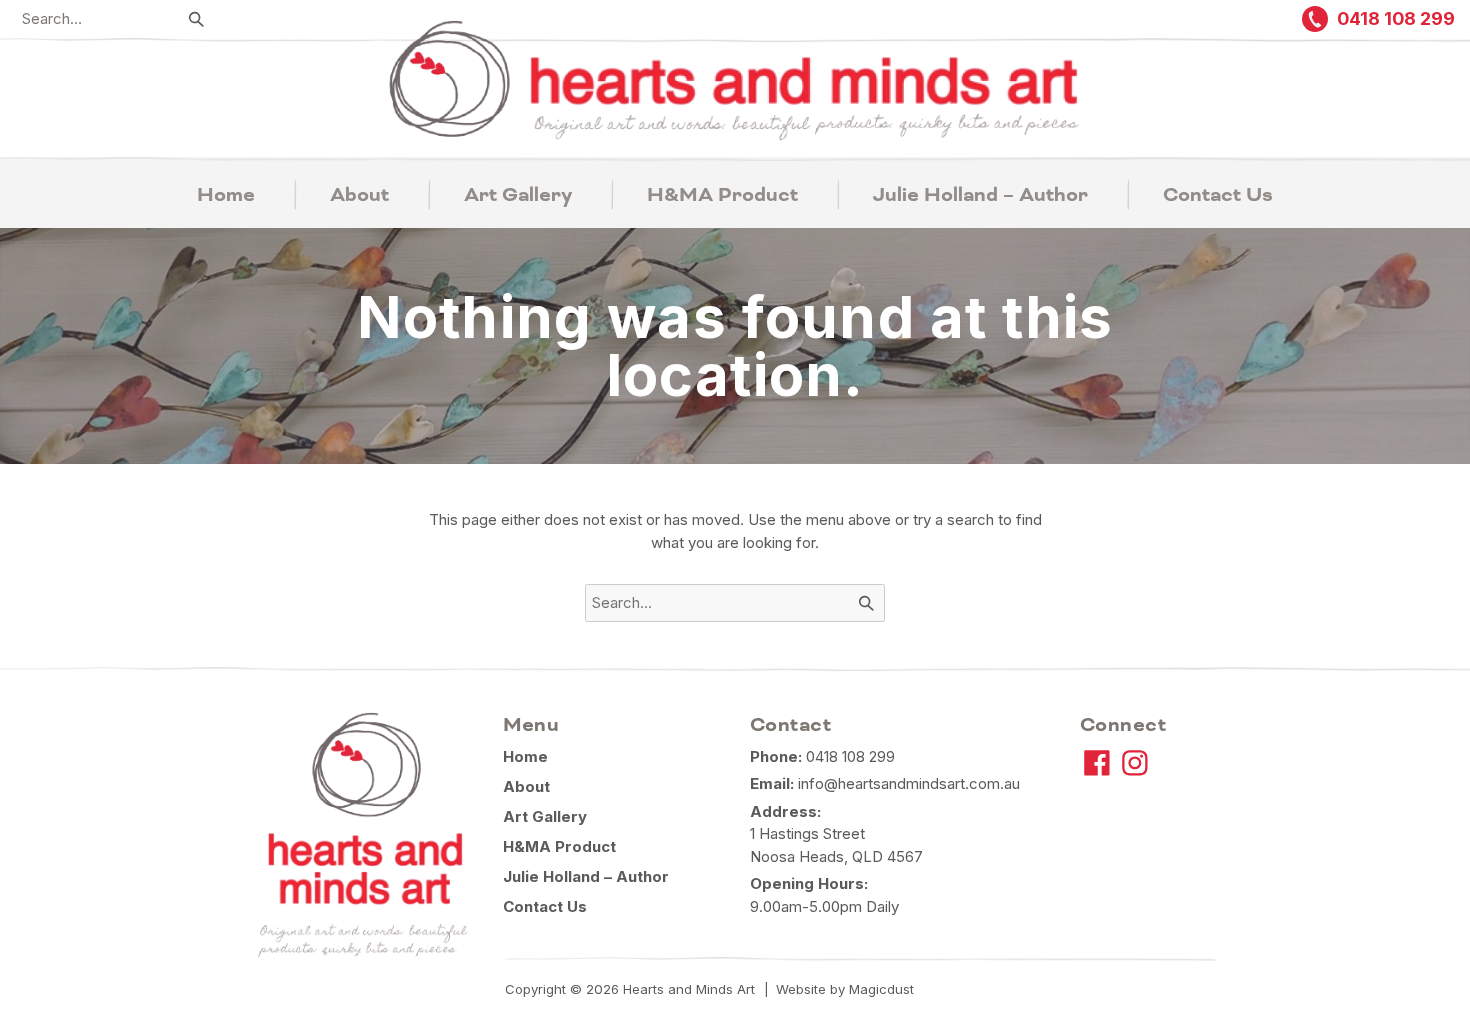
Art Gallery (518, 195)
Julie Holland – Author (980, 195)
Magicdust (881, 989)
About (359, 195)
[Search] (197, 19)
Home (226, 195)
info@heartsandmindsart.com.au (909, 783)
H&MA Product (722, 195)
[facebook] (1097, 763)
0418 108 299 (850, 756)
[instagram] (1135, 763)
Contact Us (1218, 195)
